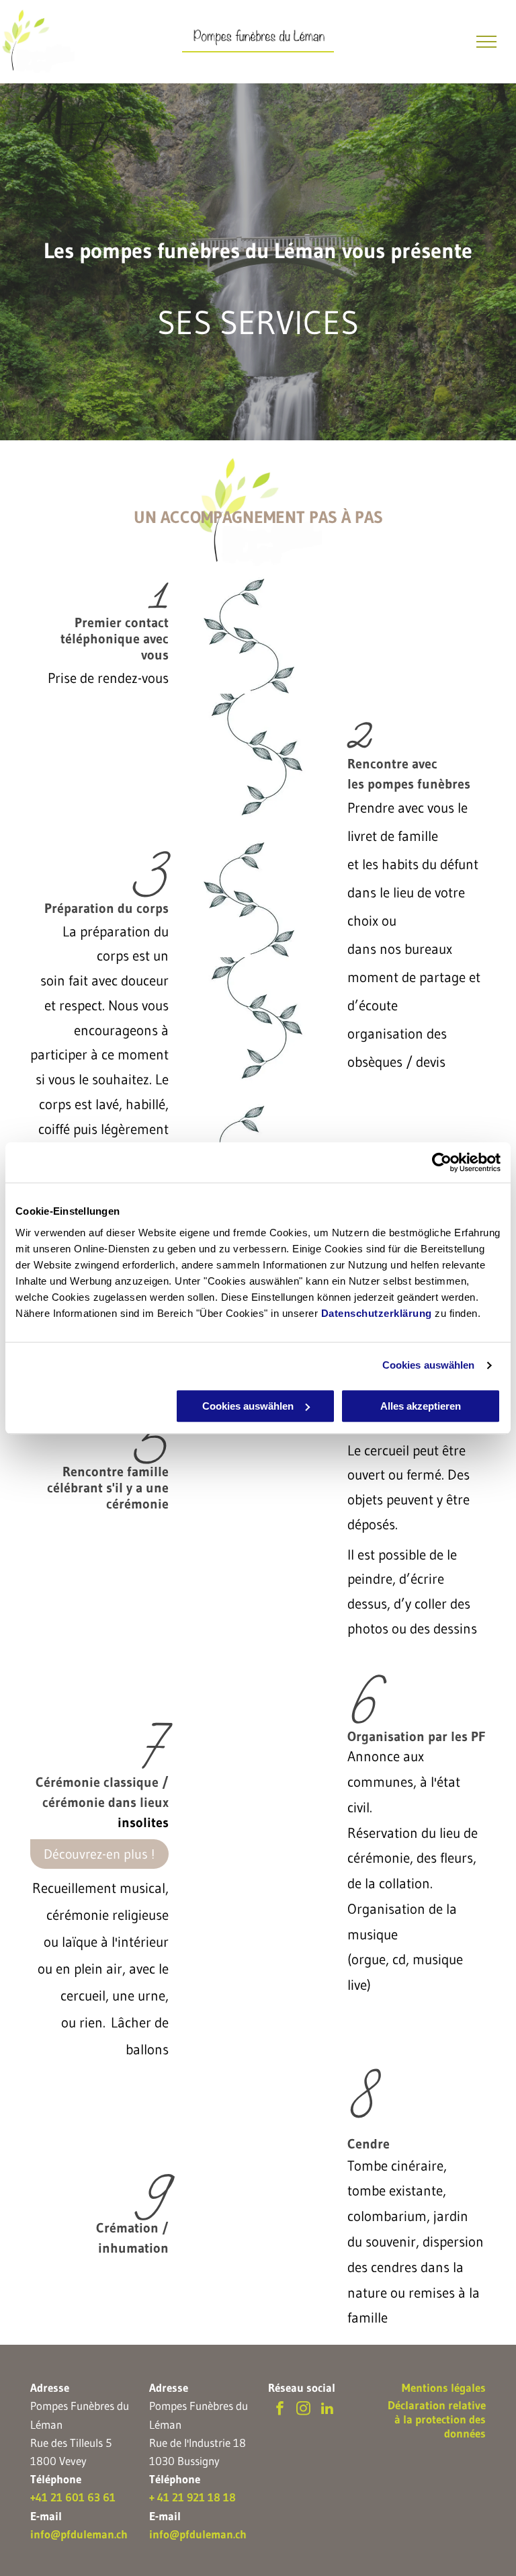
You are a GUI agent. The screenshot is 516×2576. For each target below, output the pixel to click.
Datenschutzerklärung (377, 1313)
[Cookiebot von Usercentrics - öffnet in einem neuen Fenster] (442, 1162)
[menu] (486, 42)
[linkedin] (327, 2410)
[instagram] (303, 2410)
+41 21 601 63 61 (73, 2497)
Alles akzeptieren (421, 1406)
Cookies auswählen (429, 1365)
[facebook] (280, 2410)
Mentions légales (444, 2387)
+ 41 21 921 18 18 (192, 2497)
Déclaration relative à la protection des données (437, 2419)
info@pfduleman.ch (79, 2534)
